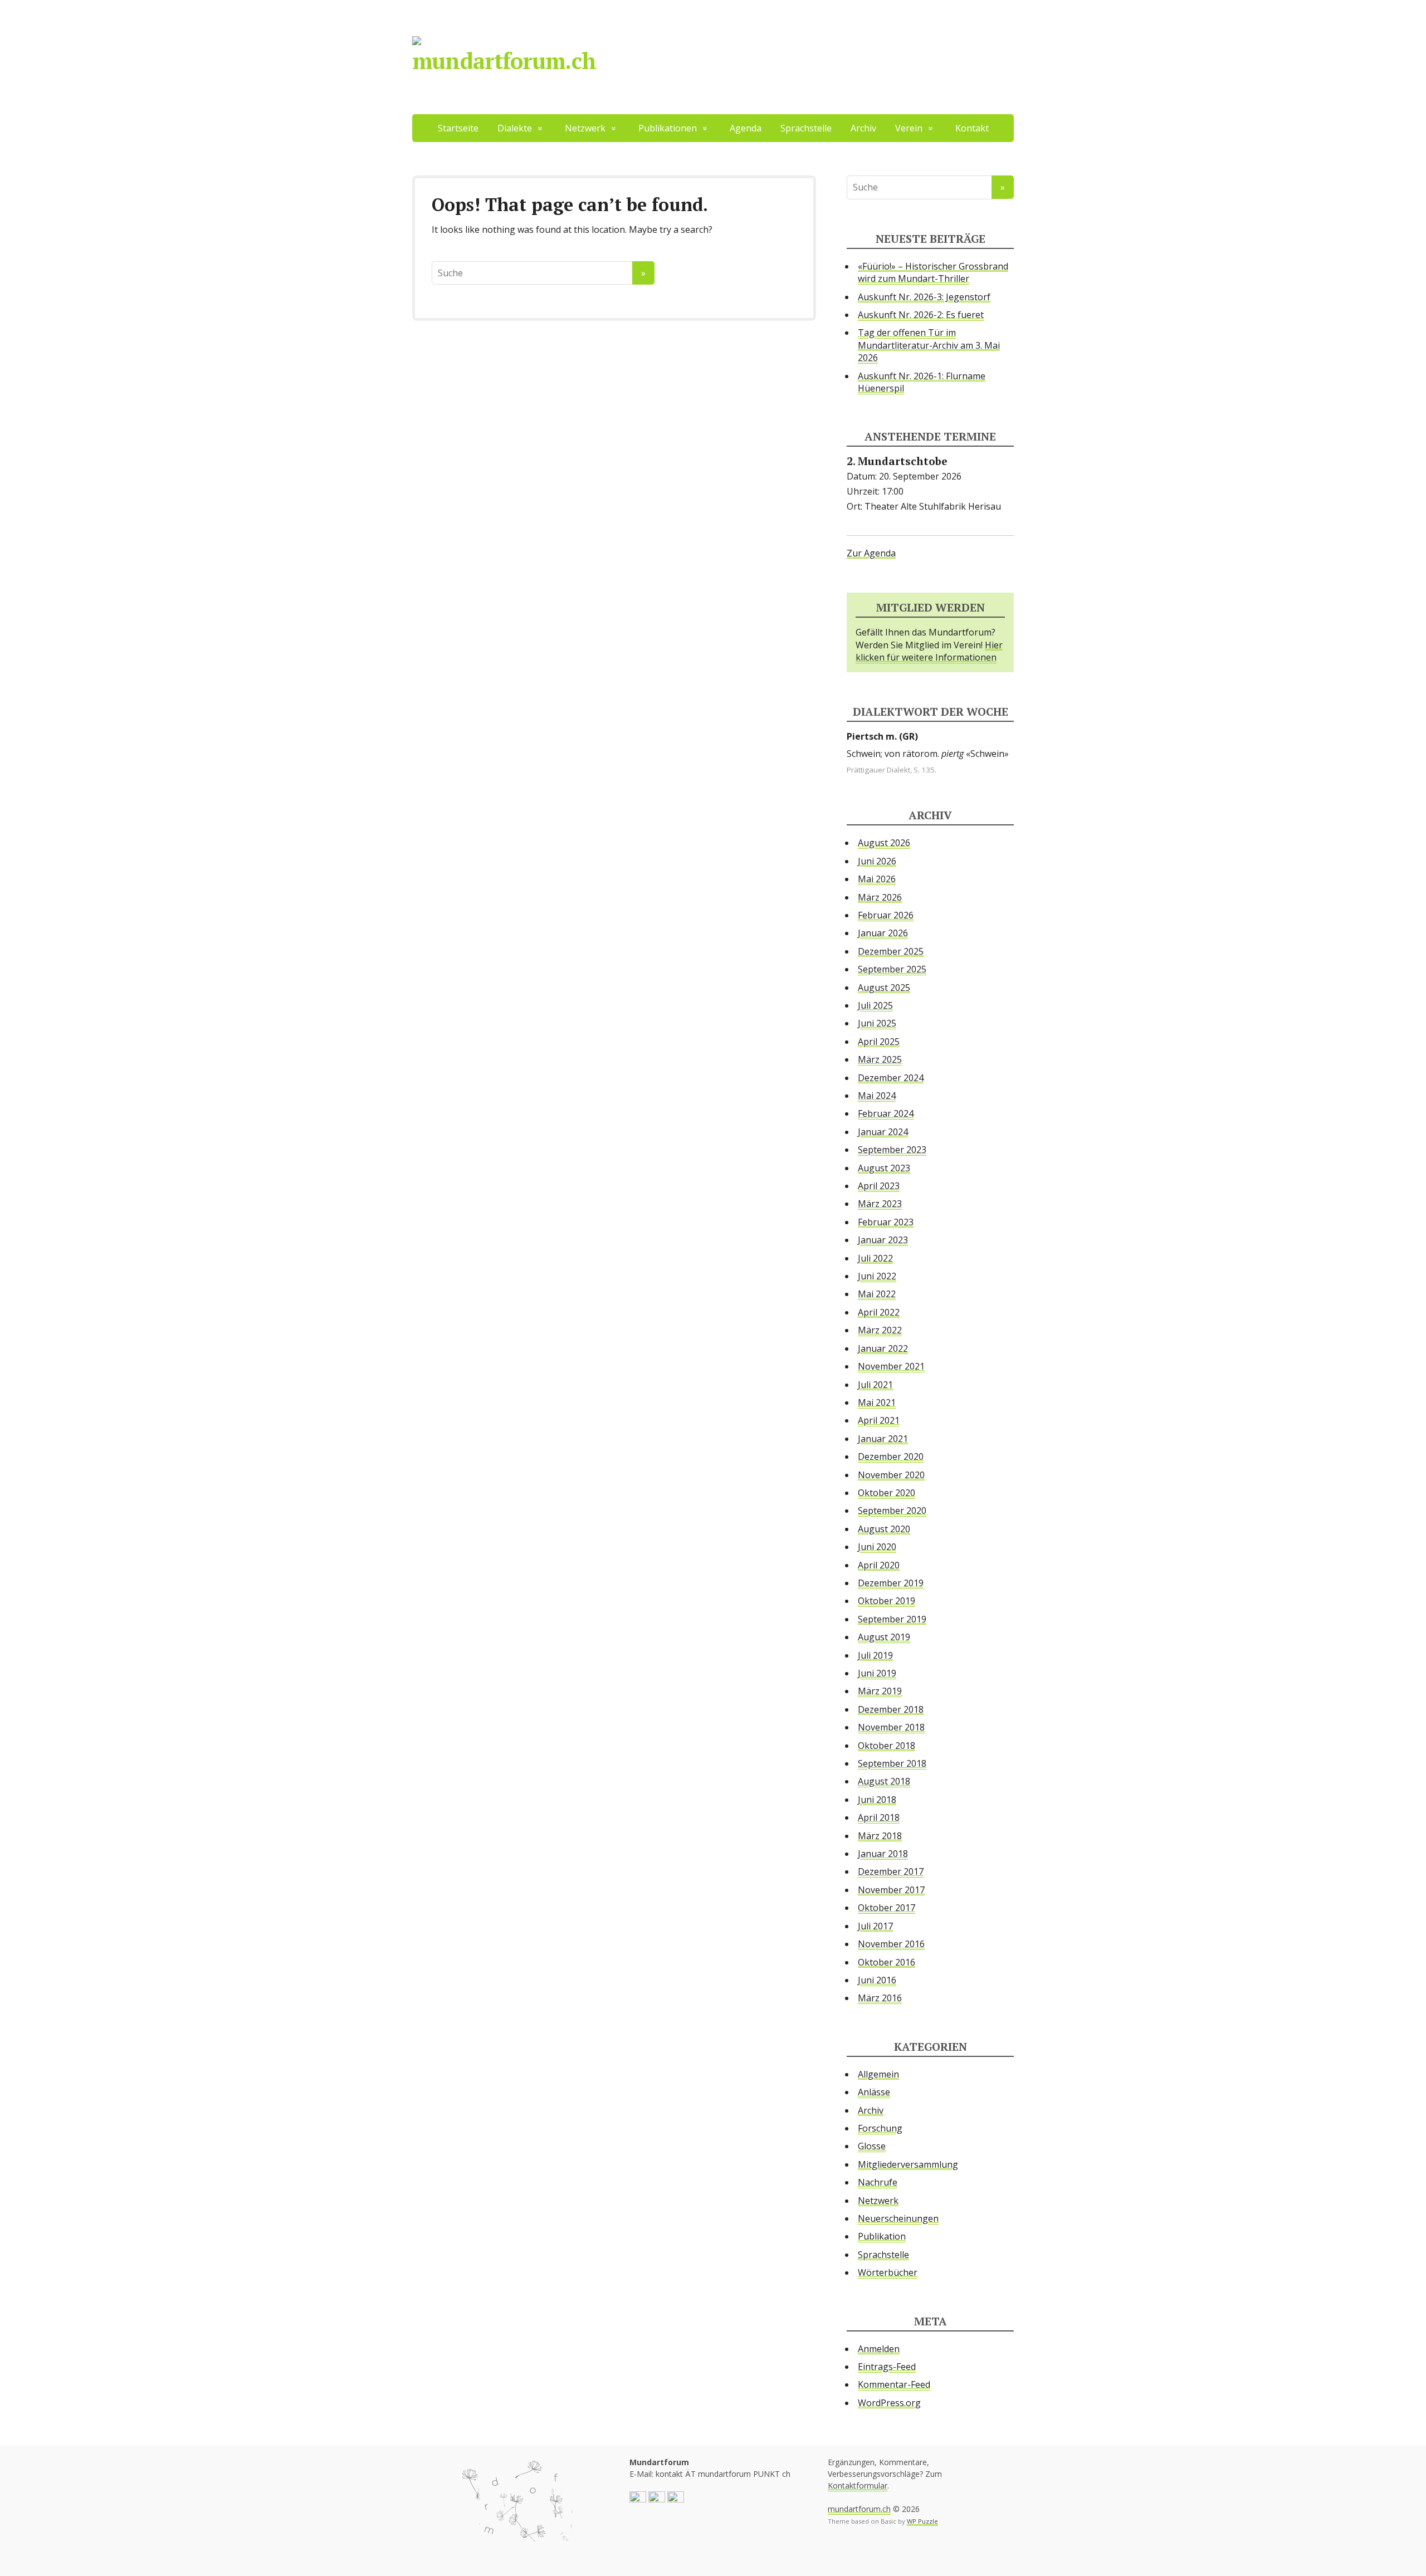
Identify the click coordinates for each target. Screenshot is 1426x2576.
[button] (638, 2499)
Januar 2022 (883, 1348)
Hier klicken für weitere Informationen (929, 651)
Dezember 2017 (891, 1871)
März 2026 (880, 897)
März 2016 (880, 1998)
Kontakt (972, 128)
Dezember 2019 (891, 1583)
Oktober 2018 (887, 1746)
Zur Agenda (871, 553)
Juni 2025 (877, 1023)
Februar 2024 (886, 1113)
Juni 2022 (877, 1276)
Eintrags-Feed (887, 2367)
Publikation (882, 2236)
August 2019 (884, 1637)
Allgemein (878, 2074)
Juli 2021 (875, 1385)
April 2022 (879, 1312)
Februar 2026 (886, 915)
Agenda (746, 128)
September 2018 (892, 1763)
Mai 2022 (877, 1294)
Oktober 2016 (887, 1962)
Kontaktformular (858, 2485)
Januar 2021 (883, 1439)
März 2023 (880, 1204)
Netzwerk (878, 2201)
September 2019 (892, 1619)
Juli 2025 (875, 1005)
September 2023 (892, 1150)
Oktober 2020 (887, 1493)
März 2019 (880, 1691)
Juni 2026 (877, 861)
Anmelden (879, 2349)
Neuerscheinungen (898, 2218)
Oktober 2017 (887, 1908)
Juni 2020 (877, 1547)
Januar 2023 (883, 1240)
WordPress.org (889, 2403)
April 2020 (879, 1565)
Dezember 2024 (891, 1078)
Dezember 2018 (891, 1709)
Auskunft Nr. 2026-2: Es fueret (921, 315)
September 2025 (892, 969)
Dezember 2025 (891, 951)
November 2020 (891, 1475)
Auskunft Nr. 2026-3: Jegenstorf (924, 297)
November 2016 (891, 1944)
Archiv (863, 128)
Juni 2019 (877, 1673)
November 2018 (891, 1727)
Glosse (872, 2146)
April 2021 (879, 1420)
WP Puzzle (922, 2521)
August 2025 (884, 988)
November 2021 (891, 1366)
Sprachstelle (806, 128)
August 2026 (884, 843)
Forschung (880, 2128)
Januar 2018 (883, 1854)
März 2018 (880, 1836)
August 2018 (884, 1781)
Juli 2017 (875, 1926)
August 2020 (884, 1529)
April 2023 (879, 1186)
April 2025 (879, 1042)
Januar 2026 (883, 933)
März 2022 (880, 1330)
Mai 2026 (877, 879)
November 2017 (891, 1890)
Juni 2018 (877, 1800)
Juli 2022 (875, 1258)
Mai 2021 (877, 1402)
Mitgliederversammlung (908, 2164)
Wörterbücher (888, 2272)
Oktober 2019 (887, 1601)
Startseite (458, 128)
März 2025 (880, 1059)
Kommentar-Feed (894, 2384)
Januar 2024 (883, 1132)
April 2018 (879, 1817)
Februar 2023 (886, 1222)
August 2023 (884, 1168)
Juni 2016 (877, 1980)
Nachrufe (878, 2182)
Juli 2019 (875, 1655)
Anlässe (874, 2092)
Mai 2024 (877, 1096)
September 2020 (892, 1511)
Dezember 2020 (891, 1456)
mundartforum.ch (504, 60)
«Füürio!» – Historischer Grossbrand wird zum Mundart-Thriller (933, 272)
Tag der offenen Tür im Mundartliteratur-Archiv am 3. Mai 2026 (929, 345)
